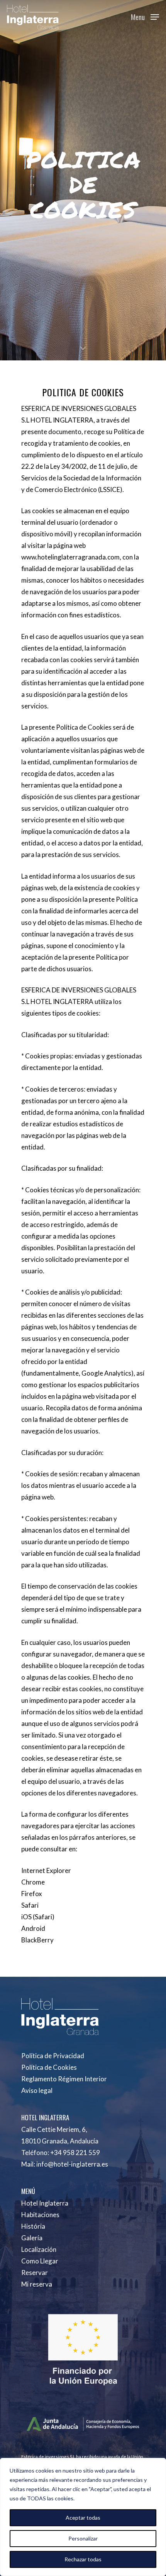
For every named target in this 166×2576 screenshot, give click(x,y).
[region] (83, 2517)
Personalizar (83, 2538)
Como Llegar (40, 2261)
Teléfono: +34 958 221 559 (61, 2153)
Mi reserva (37, 2284)
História (33, 2226)
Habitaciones (40, 2215)
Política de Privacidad (53, 2056)
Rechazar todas (83, 2559)
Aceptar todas (83, 2518)
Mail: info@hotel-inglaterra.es (65, 2164)
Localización (39, 2249)
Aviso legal (37, 2090)
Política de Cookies (49, 2067)
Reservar (35, 2273)
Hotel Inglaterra (45, 2203)
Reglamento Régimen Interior (64, 2079)
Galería (32, 2238)
